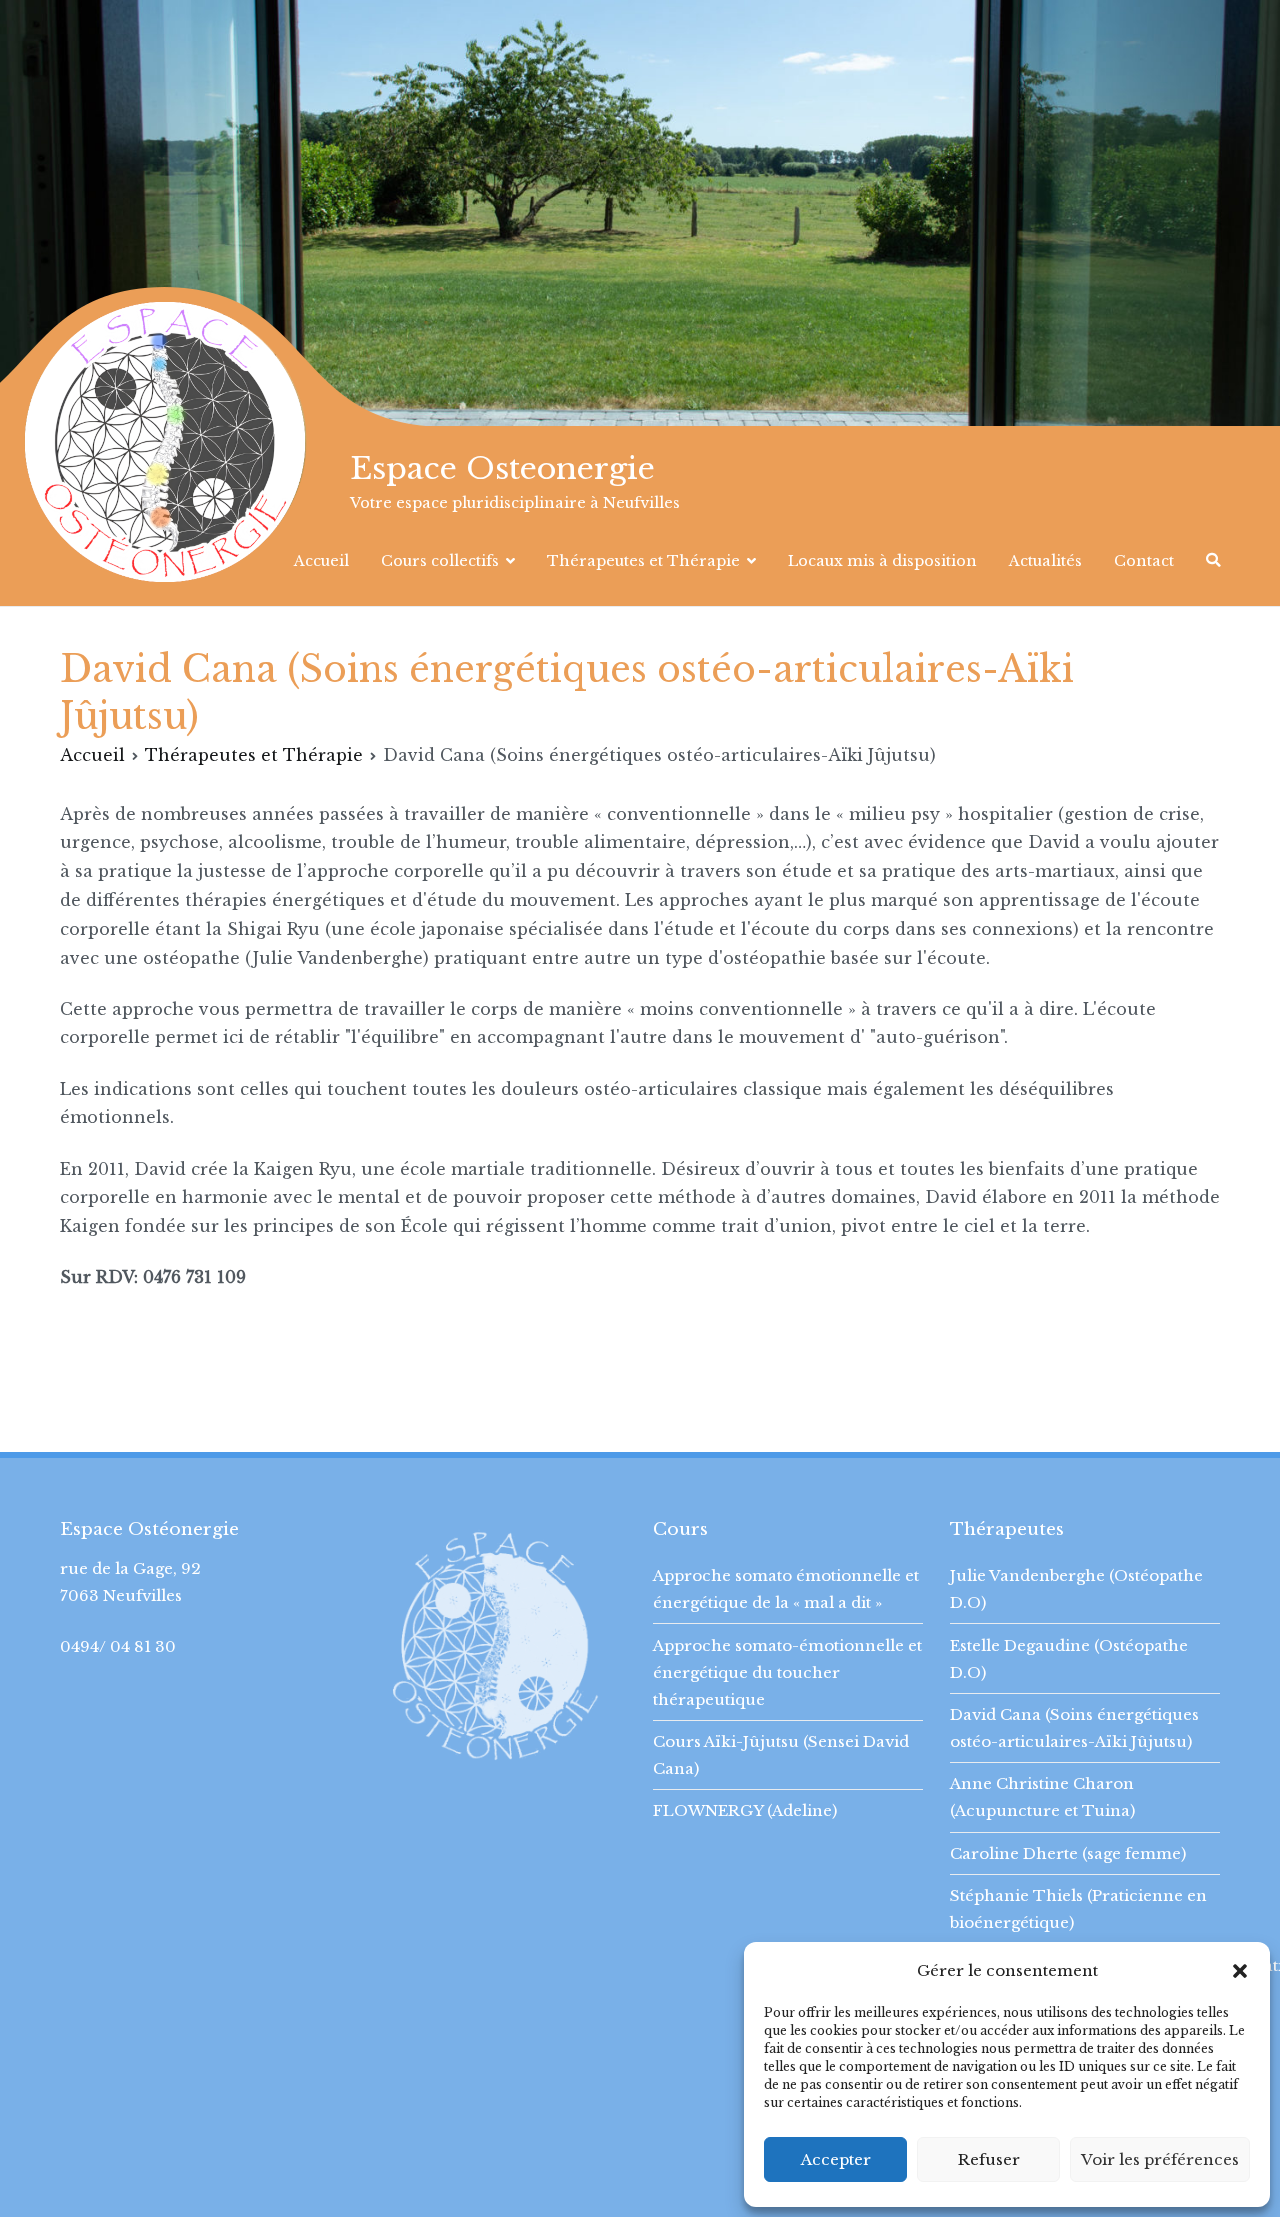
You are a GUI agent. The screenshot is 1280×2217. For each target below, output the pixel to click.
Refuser (989, 2159)
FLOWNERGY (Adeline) (745, 1810)
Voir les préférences (1160, 2159)
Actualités (1045, 561)
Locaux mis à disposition (882, 561)
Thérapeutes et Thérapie (643, 561)
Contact (1144, 561)
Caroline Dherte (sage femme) (1068, 1853)
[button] (1240, 1971)
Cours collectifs (440, 561)
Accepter (836, 2159)
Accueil (321, 561)
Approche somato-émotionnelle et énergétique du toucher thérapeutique (787, 1672)
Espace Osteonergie (502, 468)
